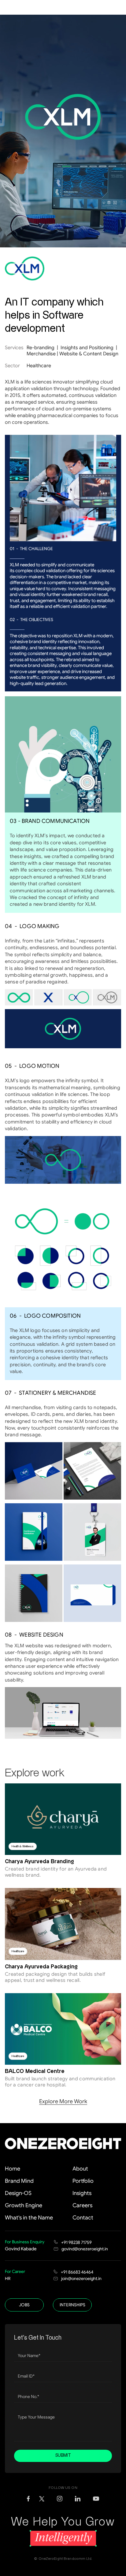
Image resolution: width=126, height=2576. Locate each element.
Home (13, 2169)
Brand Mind (19, 2181)
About (80, 2169)
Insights (82, 2193)
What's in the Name (29, 2218)
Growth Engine (24, 2205)
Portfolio (83, 2181)
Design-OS (18, 2193)
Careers (82, 2205)
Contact (83, 2218)
